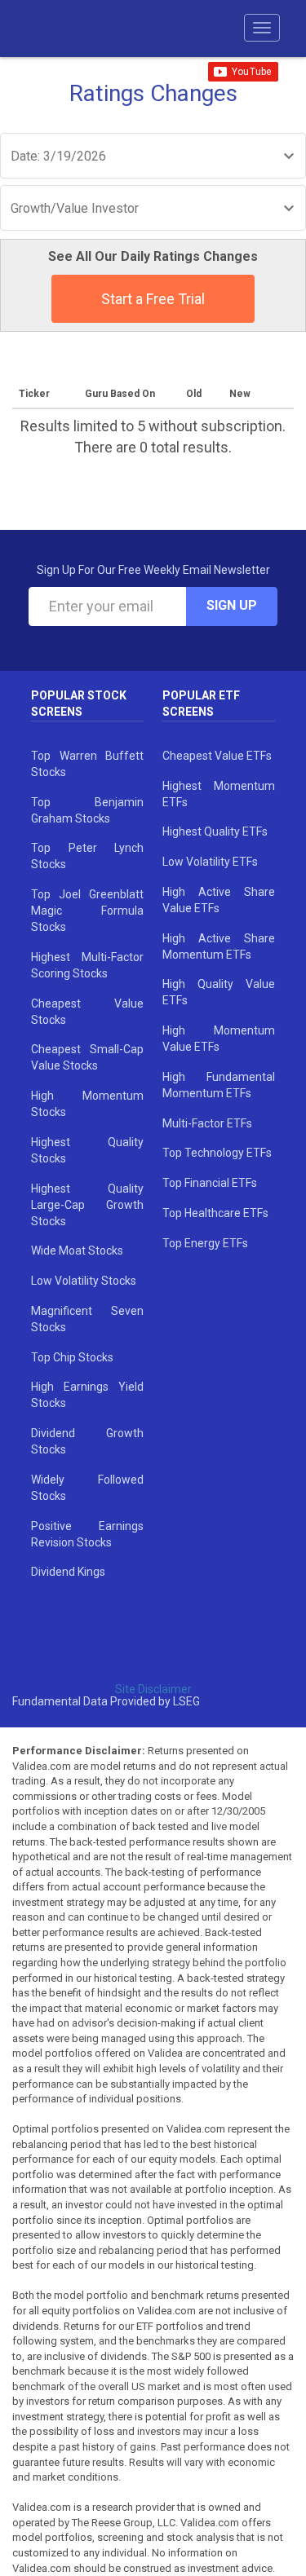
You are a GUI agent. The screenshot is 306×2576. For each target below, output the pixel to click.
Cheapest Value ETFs (217, 756)
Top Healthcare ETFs (215, 1213)
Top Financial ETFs (210, 1183)
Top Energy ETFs (205, 1243)
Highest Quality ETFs (215, 831)
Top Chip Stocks (72, 1357)
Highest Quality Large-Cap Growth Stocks (87, 1205)
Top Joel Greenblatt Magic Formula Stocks (87, 911)
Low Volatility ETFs (210, 862)
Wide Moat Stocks (77, 1251)
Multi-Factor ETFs (207, 1123)
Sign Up (232, 605)
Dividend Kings (68, 1572)
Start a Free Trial (153, 299)
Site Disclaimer (153, 1689)
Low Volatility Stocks (84, 1281)
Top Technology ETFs (217, 1153)
